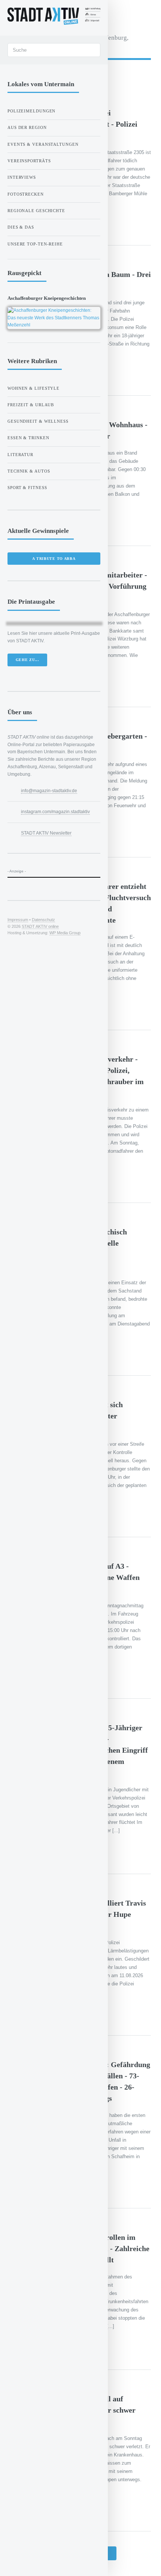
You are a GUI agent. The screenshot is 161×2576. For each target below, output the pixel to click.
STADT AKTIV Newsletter (46, 833)
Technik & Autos (29, 471)
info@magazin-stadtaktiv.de (49, 791)
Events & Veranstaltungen (43, 144)
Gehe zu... (28, 660)
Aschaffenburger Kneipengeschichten (47, 298)
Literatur (20, 455)
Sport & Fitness (27, 488)
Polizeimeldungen (31, 111)
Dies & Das (21, 227)
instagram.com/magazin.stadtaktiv (55, 812)
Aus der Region (27, 127)
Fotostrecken (26, 194)
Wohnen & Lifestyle (34, 388)
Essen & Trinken (28, 438)
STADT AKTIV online (40, 926)
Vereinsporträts (29, 161)
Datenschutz (43, 920)
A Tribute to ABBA (54, 559)
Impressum (18, 920)
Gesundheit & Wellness (38, 421)
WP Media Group (65, 933)
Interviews (22, 177)
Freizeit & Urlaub (31, 405)
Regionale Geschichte (36, 211)
